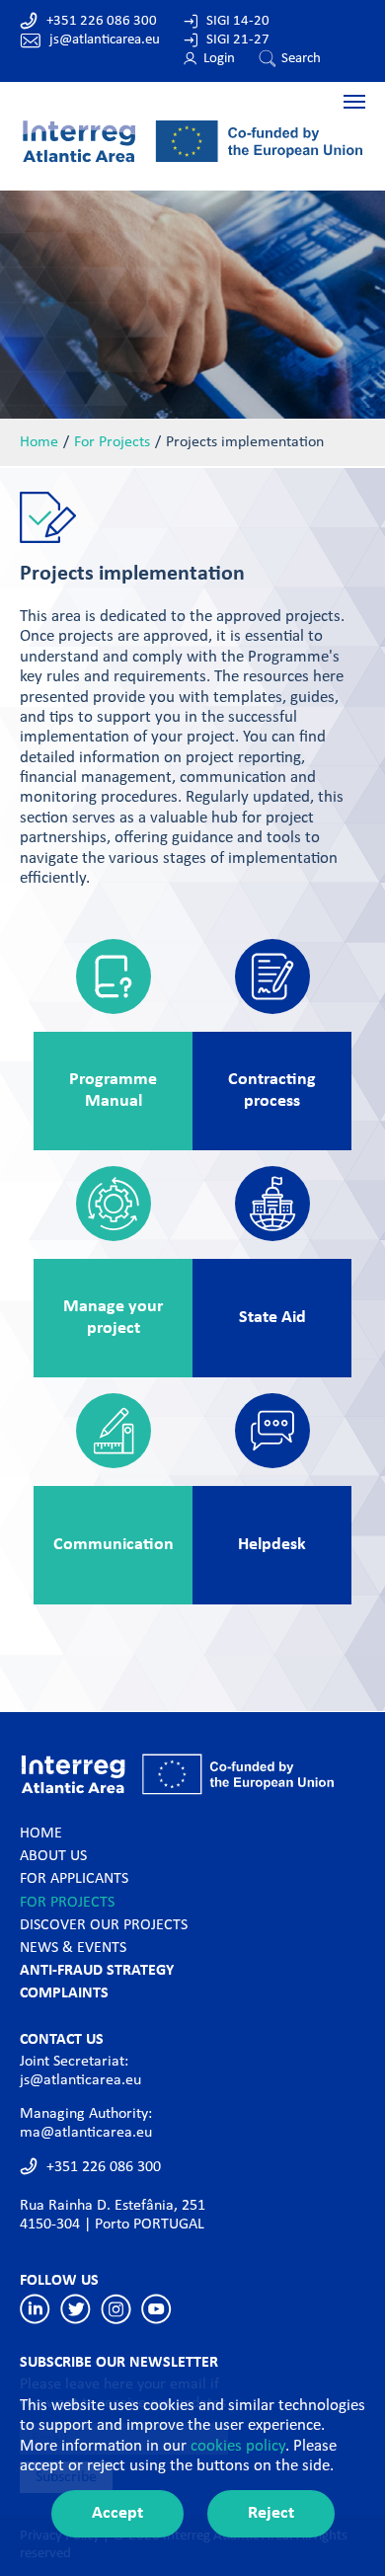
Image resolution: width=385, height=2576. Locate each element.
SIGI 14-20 (238, 21)
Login (219, 59)
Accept (117, 2513)
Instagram (116, 2309)
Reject (271, 2513)
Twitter (76, 2309)
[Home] (192, 141)
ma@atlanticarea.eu (86, 2133)
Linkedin (35, 2309)
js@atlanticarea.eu (105, 40)
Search (301, 59)
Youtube (156, 2309)
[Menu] (192, 100)
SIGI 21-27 (238, 40)
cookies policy (238, 2446)
